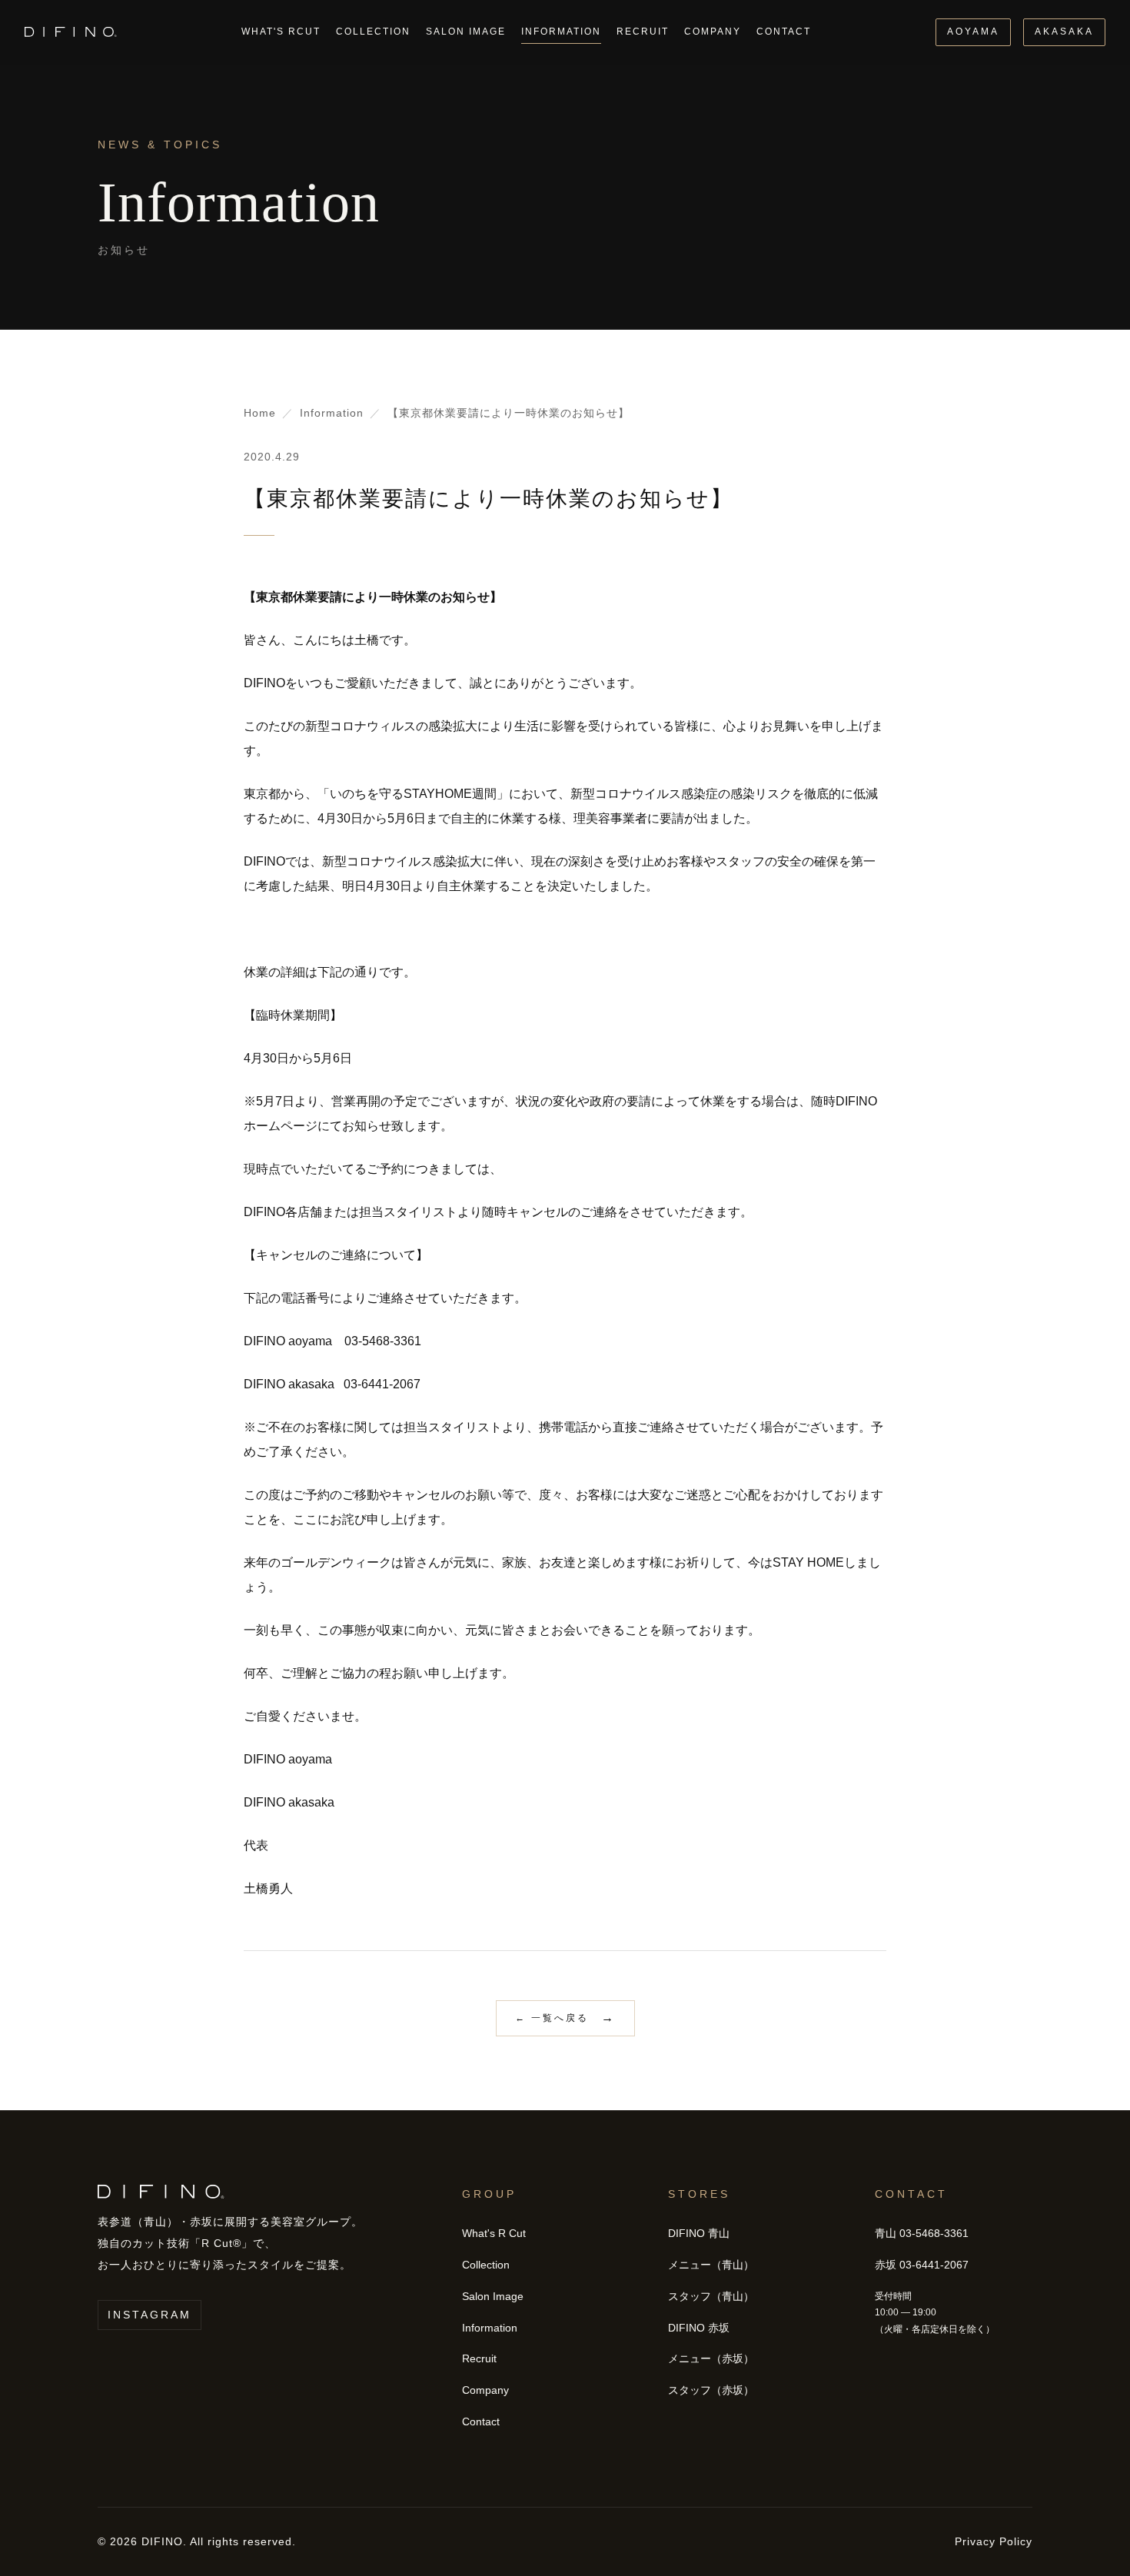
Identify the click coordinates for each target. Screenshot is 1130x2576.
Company (713, 32)
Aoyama (973, 32)
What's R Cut (494, 2233)
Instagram (150, 2315)
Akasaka (1064, 32)
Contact (784, 32)
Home (260, 413)
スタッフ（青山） (711, 2296)
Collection (373, 32)
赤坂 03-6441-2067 (922, 2265)
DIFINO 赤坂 (699, 2328)
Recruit (643, 32)
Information (561, 32)
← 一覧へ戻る (552, 2018)
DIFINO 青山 (699, 2233)
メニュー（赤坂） (711, 2358)
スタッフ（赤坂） (711, 2390)
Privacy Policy (994, 2541)
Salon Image (466, 32)
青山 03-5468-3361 (922, 2233)
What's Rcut (281, 32)
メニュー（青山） (711, 2265)
